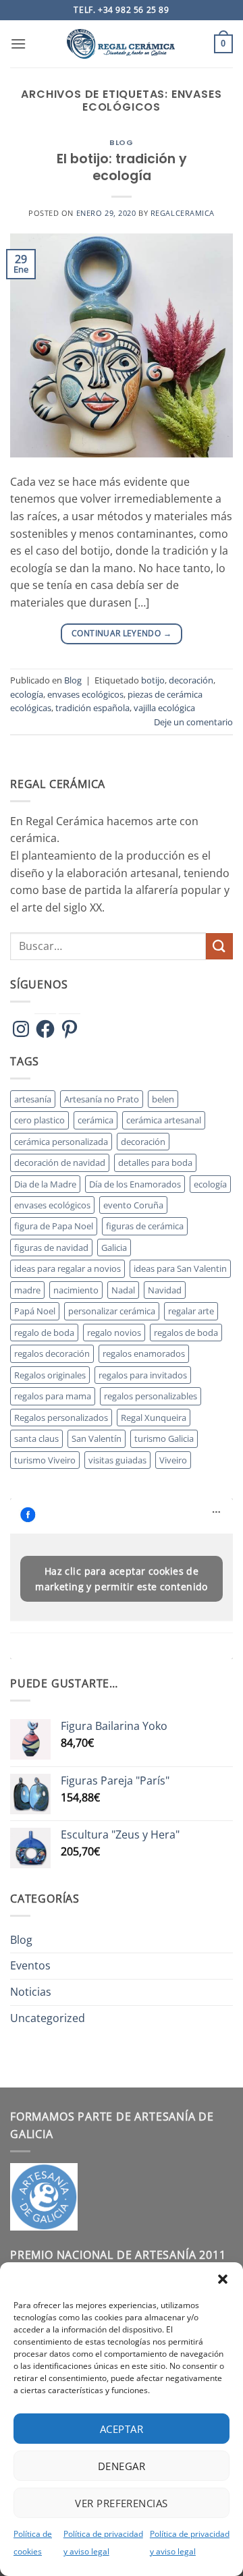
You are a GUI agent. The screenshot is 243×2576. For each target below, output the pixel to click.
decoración (191, 680)
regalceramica (183, 213)
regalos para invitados (143, 1375)
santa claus (36, 1438)
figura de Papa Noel (54, 1226)
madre (27, 1290)
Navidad (165, 1290)
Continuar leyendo (122, 633)
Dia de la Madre (45, 1184)
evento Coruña (133, 1205)
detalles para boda (155, 1163)
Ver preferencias (121, 2503)
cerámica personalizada (61, 1142)
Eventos (30, 1965)
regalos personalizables (151, 1396)
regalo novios (114, 1333)
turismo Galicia (164, 1438)
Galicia (114, 1248)
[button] (223, 2279)
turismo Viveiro (45, 1460)
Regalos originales (50, 1375)
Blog (121, 142)
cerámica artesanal (164, 1120)
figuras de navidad (51, 1248)
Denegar (122, 2466)
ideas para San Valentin (180, 1268)
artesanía (33, 1099)
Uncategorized (48, 2018)
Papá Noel (35, 1311)
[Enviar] (219, 946)
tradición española (92, 708)
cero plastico (39, 1120)
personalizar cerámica (112, 1311)
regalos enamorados (144, 1353)
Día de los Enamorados (135, 1184)
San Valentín (97, 1438)
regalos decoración (52, 1353)
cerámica (96, 1120)
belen (163, 1099)
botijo (153, 680)
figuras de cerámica (145, 1226)
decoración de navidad (60, 1163)
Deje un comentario (193, 722)
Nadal (123, 1290)
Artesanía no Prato (102, 1099)
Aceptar (122, 2429)
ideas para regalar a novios (67, 1268)
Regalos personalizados (61, 1418)
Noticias (31, 1992)
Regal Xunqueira (154, 1418)
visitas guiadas (117, 1460)
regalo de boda (44, 1333)
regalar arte (191, 1311)
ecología (27, 694)
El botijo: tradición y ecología (122, 167)
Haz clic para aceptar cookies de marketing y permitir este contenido (122, 1579)
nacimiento (76, 1290)
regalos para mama (53, 1396)
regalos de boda (186, 1333)
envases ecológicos (85, 694)
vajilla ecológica (164, 708)
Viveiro (173, 1460)
